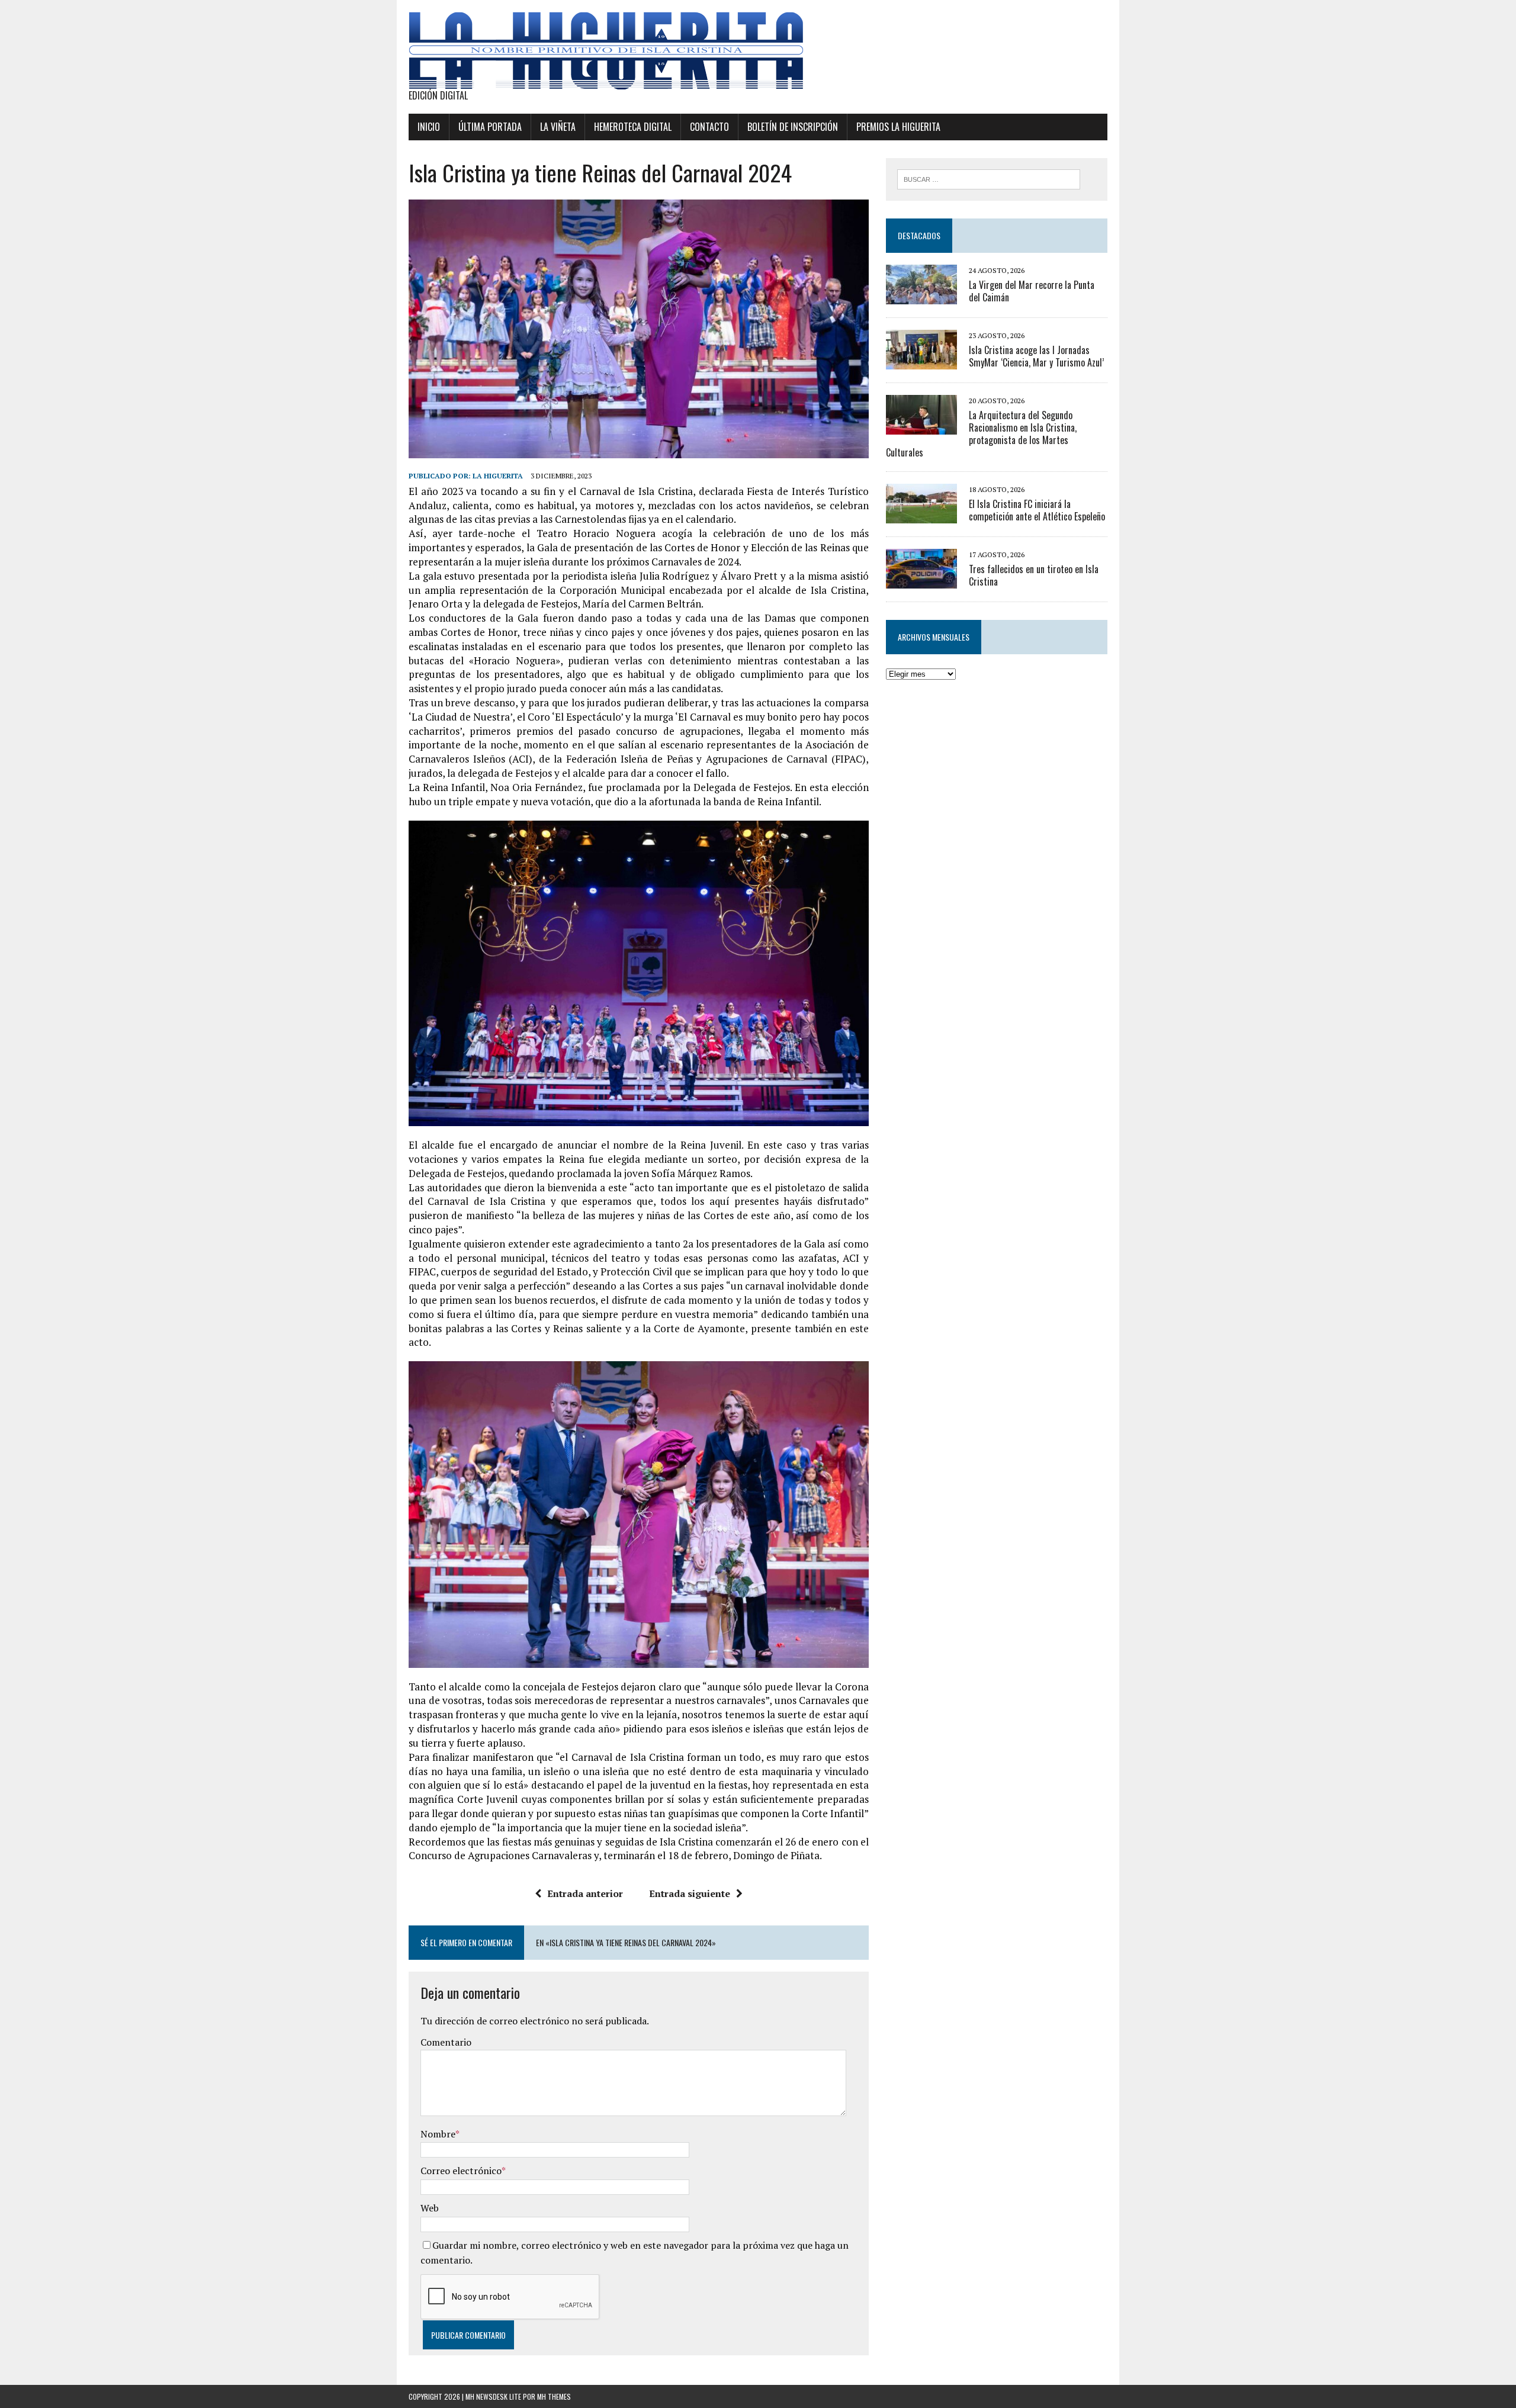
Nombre (438, 2134)
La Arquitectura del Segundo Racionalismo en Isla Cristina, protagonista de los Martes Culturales (981, 433)
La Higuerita (498, 476)
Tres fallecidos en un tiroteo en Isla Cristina (1034, 575)
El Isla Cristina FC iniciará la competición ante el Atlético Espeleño (1037, 510)
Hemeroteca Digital (633, 127)
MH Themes (554, 2396)
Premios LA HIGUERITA (898, 127)
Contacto (709, 127)
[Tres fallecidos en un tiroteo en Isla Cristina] (921, 581)
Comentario (446, 2042)
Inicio (429, 127)
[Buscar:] (989, 178)
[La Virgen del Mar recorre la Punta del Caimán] (921, 296)
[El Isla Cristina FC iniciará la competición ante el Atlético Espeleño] (921, 516)
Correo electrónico (461, 2171)
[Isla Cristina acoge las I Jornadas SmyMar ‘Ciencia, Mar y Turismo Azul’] (921, 361)
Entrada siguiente (690, 1893)
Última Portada (490, 127)
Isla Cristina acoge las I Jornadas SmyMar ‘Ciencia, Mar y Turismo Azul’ (1036, 356)
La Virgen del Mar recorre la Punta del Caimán (1032, 291)
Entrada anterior (585, 1893)
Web (430, 2208)
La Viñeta (558, 127)
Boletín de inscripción (793, 127)
